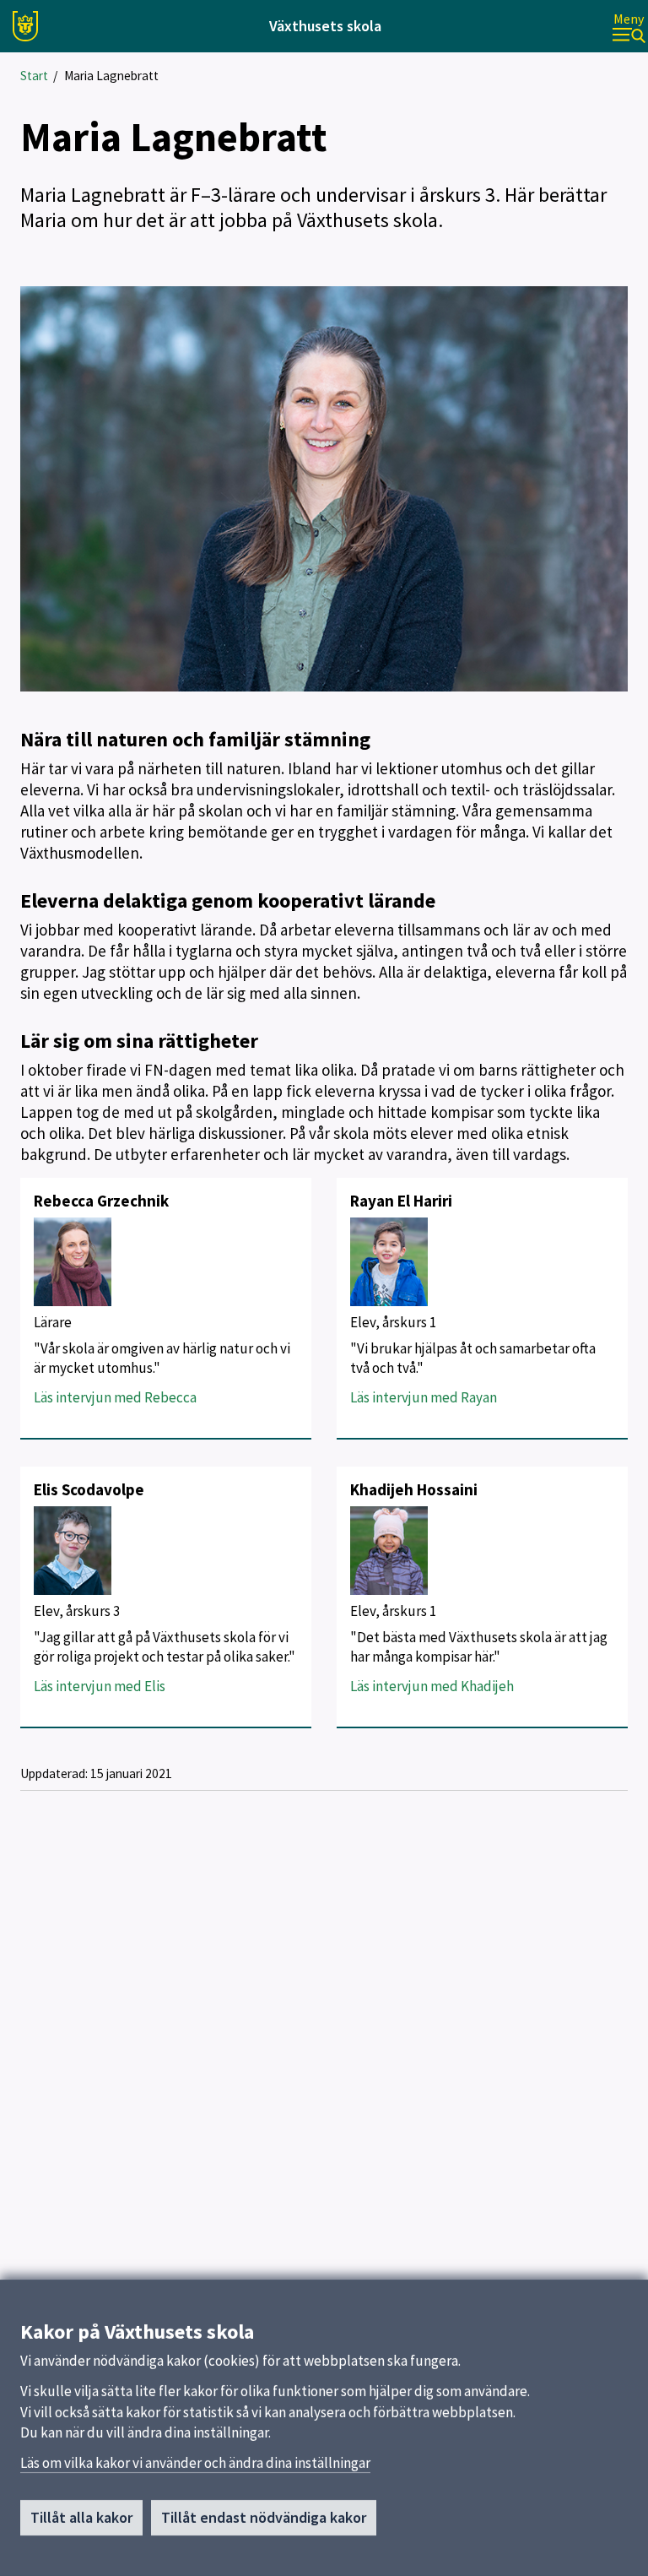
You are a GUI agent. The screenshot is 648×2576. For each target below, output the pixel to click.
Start (34, 76)
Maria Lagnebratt (111, 76)
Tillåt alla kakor (81, 2517)
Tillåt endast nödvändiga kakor (264, 2517)
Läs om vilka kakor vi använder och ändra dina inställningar (195, 2463)
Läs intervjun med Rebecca (115, 1397)
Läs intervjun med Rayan (424, 1397)
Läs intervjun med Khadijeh (432, 1686)
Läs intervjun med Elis (100, 1686)
